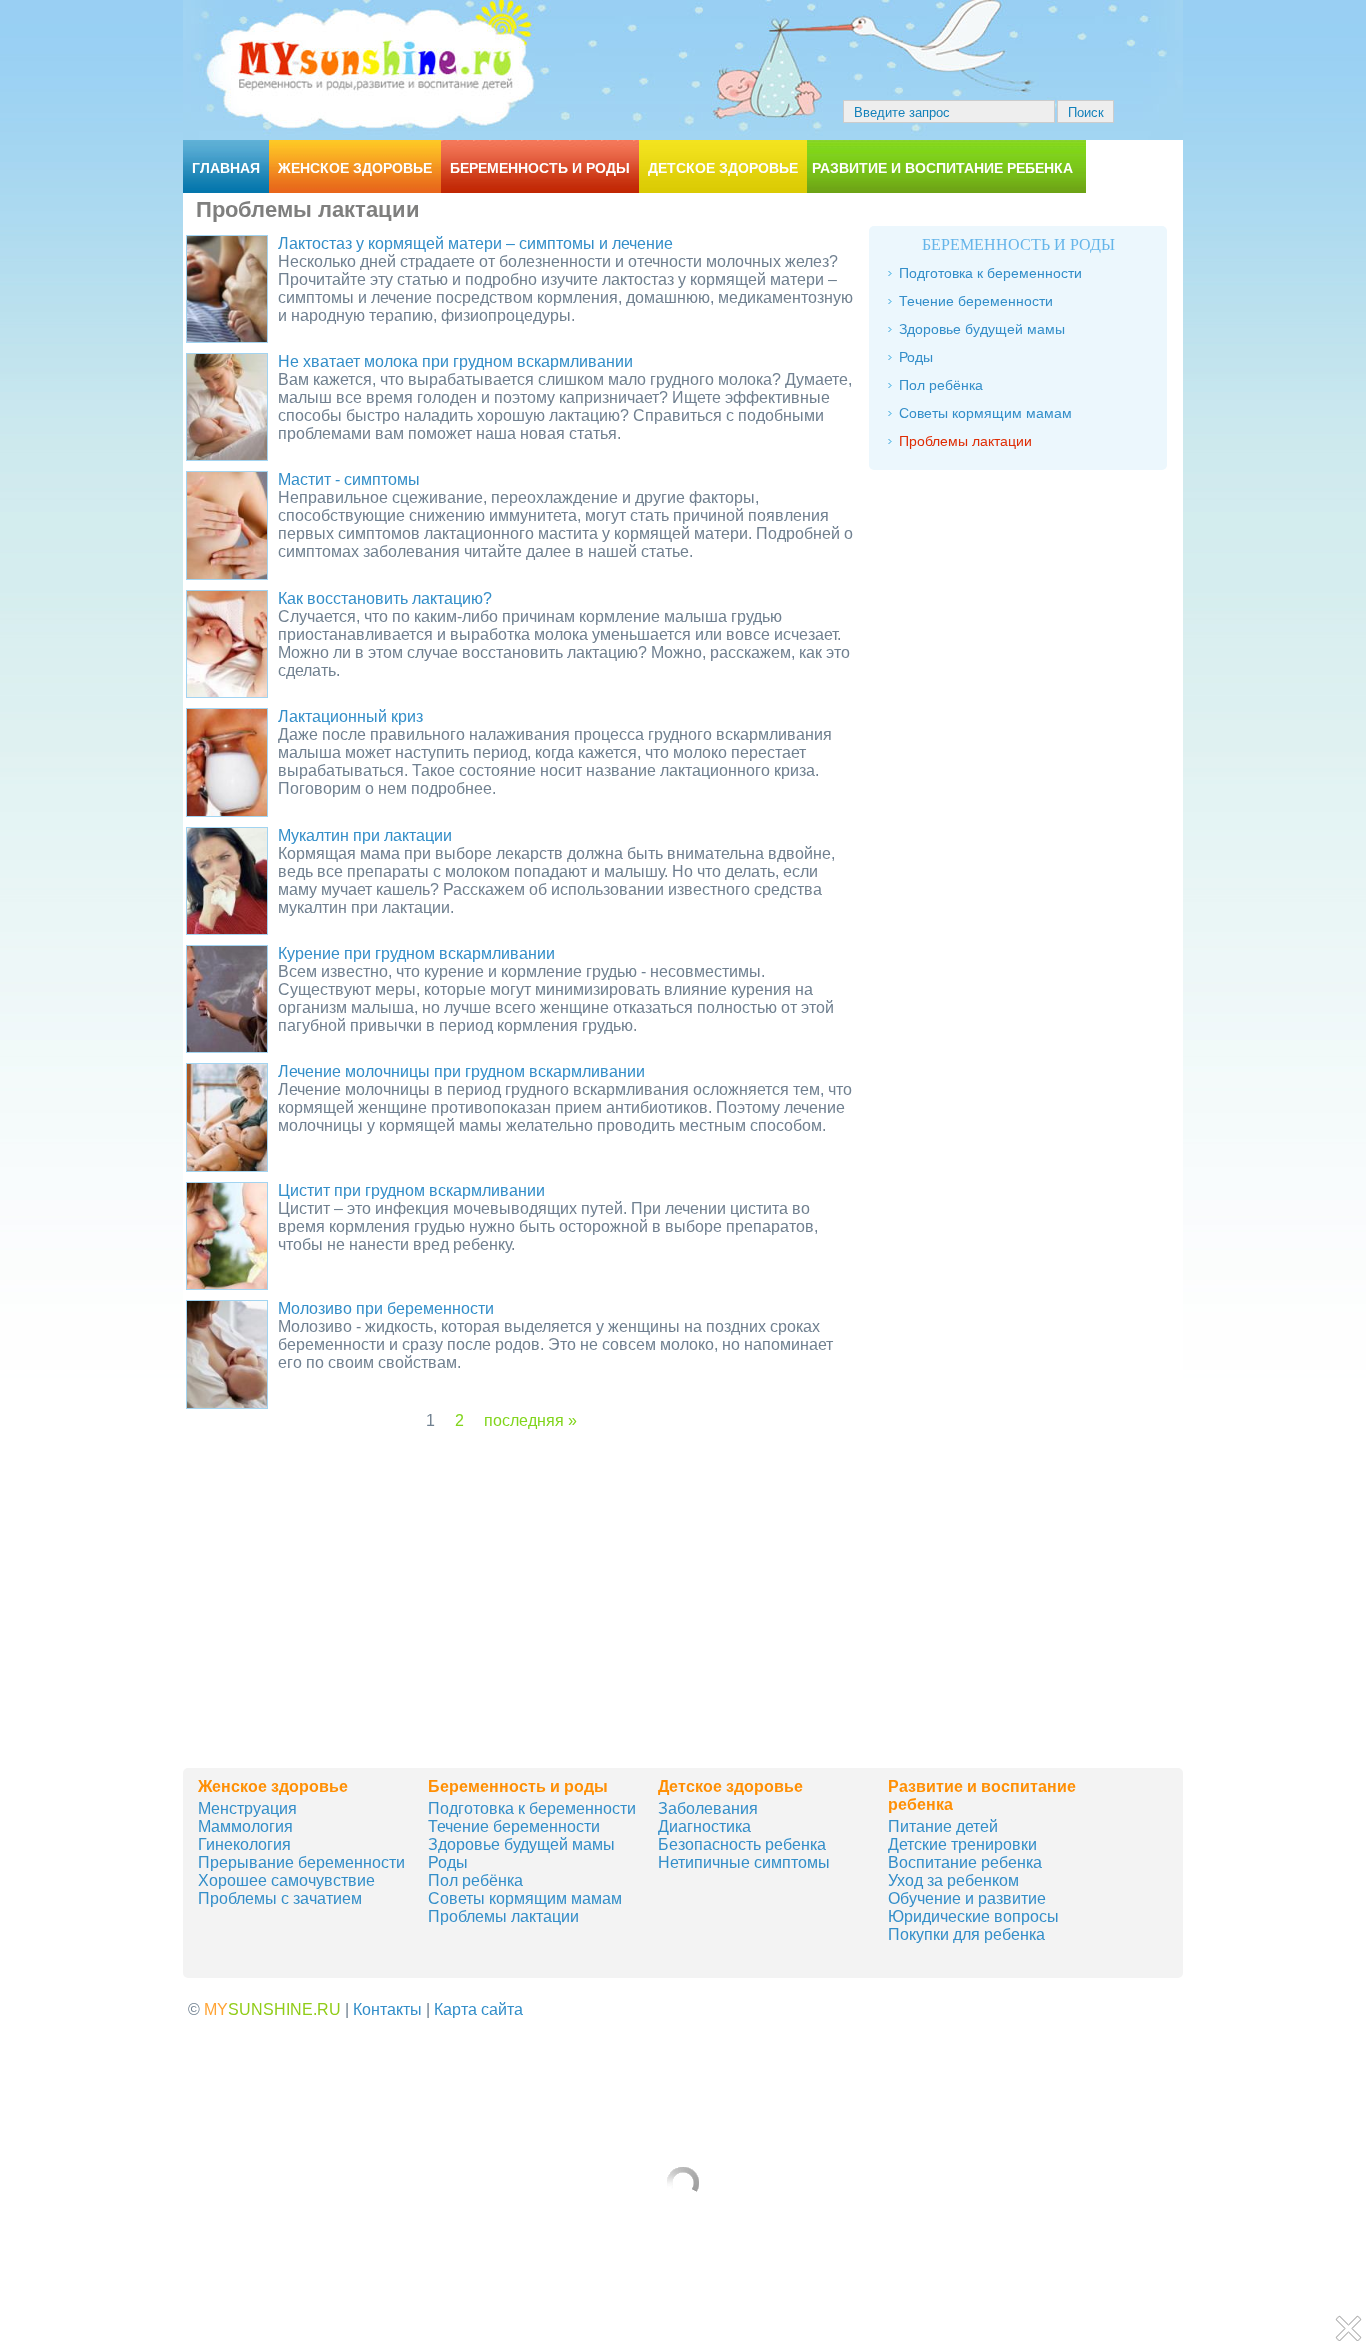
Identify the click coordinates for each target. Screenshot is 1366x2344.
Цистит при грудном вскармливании (411, 1190)
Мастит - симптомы (349, 479)
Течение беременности (976, 301)
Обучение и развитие (967, 1898)
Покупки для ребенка (966, 1934)
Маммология (245, 1826)
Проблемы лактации (965, 441)
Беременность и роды (540, 168)
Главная (226, 168)
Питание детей (943, 1826)
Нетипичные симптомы (744, 1862)
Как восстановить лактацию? (385, 598)
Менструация (247, 1808)
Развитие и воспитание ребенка (942, 168)
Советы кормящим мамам (985, 413)
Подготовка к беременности (990, 273)
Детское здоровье (723, 168)
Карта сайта (478, 2009)
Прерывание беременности (301, 1862)
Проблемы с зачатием (280, 1898)
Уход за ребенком (953, 1880)
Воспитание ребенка (965, 1862)
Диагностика (704, 1826)
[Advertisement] (521, 1570)
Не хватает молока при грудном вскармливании (455, 361)
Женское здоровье (355, 168)
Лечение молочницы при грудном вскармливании (461, 1071)
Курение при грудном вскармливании (416, 953)
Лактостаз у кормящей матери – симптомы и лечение (475, 243)
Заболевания (708, 1808)
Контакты (387, 2009)
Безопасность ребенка (742, 1844)
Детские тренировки (962, 1844)
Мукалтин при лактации (365, 835)
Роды (916, 357)
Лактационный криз (350, 716)
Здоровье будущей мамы (982, 329)
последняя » (530, 1420)
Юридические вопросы (973, 1916)
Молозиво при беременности (386, 1308)
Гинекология (244, 1844)
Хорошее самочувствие (286, 1880)
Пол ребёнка (941, 385)
